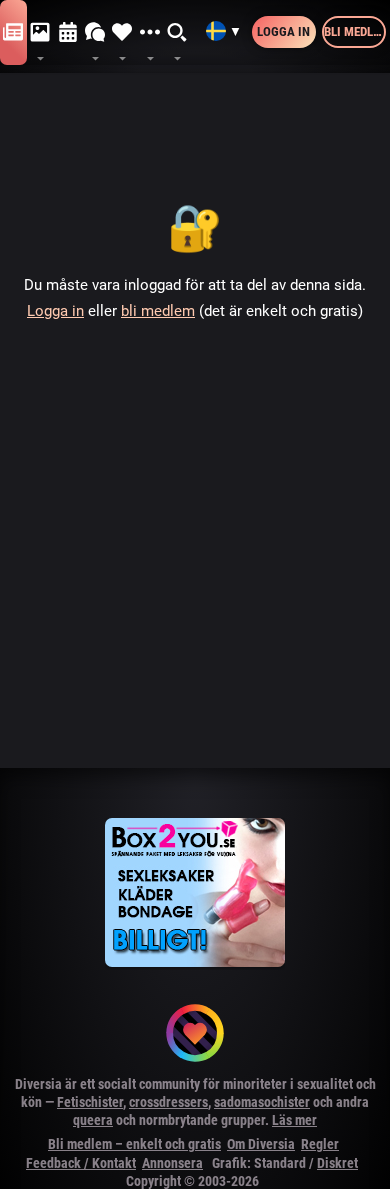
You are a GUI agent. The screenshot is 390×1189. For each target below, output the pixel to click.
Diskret (337, 1163)
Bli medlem (355, 31)
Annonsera (172, 1163)
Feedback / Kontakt (81, 1163)
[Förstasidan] (13, 33)
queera (93, 1120)
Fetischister (90, 1102)
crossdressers (168, 1102)
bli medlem (158, 311)
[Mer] (149, 33)
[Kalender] (68, 33)
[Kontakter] (122, 33)
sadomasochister (262, 1102)
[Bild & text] (40, 33)
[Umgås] (95, 33)
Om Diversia (261, 1144)
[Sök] (177, 33)
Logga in (283, 31)
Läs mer (294, 1120)
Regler (320, 1144)
